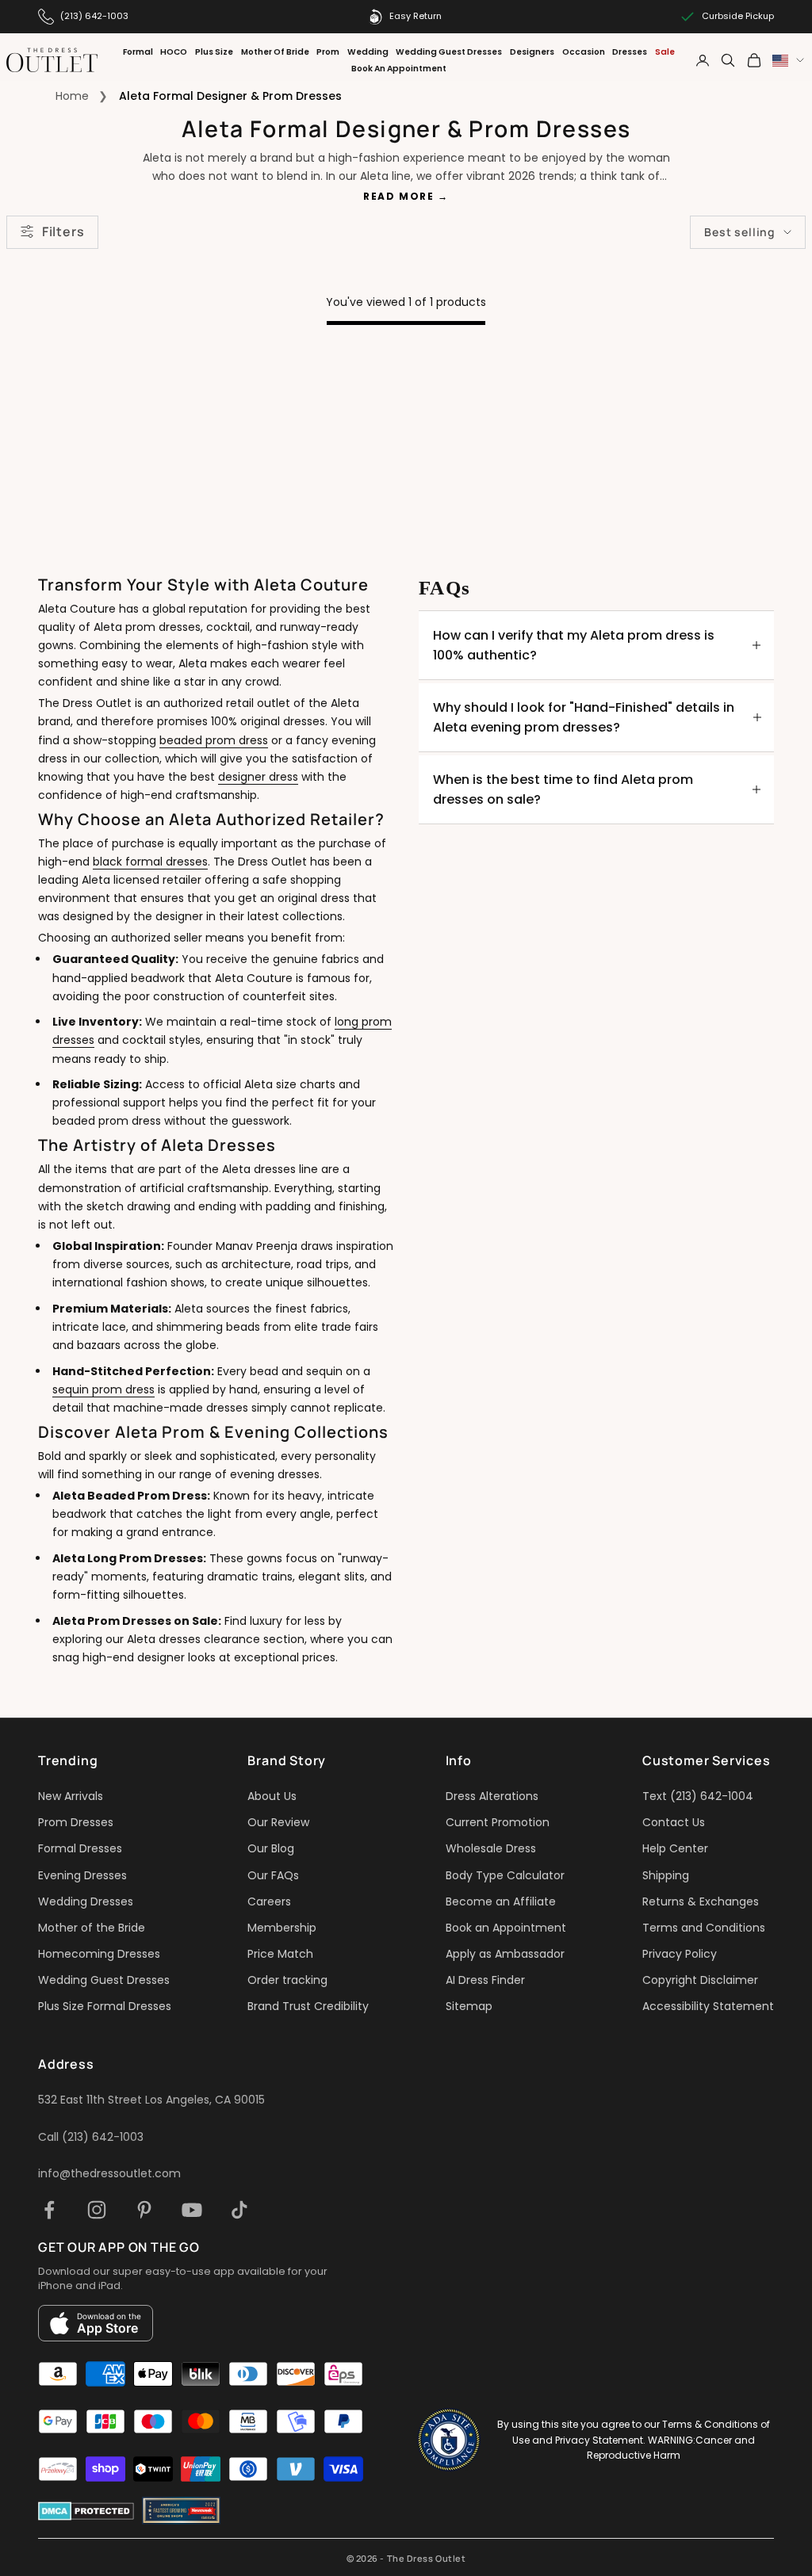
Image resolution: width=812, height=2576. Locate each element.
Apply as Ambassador (505, 1954)
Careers (269, 1901)
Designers (532, 52)
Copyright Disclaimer (700, 1980)
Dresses (630, 52)
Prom (328, 52)
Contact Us (674, 1822)
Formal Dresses (80, 1848)
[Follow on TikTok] (239, 2210)
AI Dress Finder (485, 1980)
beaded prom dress (214, 740)
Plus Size (214, 52)
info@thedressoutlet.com (109, 2173)
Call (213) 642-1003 (91, 2137)
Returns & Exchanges (701, 1901)
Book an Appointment (506, 1928)
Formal (138, 52)
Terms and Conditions (704, 1928)
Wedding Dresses (86, 1901)
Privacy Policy (680, 1954)
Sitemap (469, 2006)
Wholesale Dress (491, 1848)
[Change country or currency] (788, 61)
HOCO (174, 52)
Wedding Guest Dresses (449, 52)
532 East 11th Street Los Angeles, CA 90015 (151, 2100)
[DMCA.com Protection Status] (86, 2511)
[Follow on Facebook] (49, 2210)
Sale (665, 52)
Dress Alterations (492, 1796)
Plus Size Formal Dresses (105, 2006)
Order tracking (287, 1980)
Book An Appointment (399, 69)
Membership (282, 1928)
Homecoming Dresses (99, 1954)
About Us (272, 1796)
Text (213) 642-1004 (698, 1796)
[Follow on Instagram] (97, 2210)
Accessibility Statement (708, 2006)
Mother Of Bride (275, 52)
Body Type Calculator (505, 1875)
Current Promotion (498, 1822)
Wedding (368, 52)
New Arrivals (71, 1796)
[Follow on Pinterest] (144, 2210)
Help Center (675, 1848)
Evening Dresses (82, 1875)
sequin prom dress (103, 1389)
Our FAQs (273, 1875)
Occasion (584, 52)
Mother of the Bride (92, 1928)
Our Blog (271, 1848)
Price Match (280, 1954)
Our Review (278, 1822)
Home (72, 96)
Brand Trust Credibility (308, 2006)
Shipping (666, 1875)
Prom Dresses (76, 1822)
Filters (63, 231)
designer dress (258, 777)
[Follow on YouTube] (192, 2210)
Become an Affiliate (501, 1901)
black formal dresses (150, 862)
